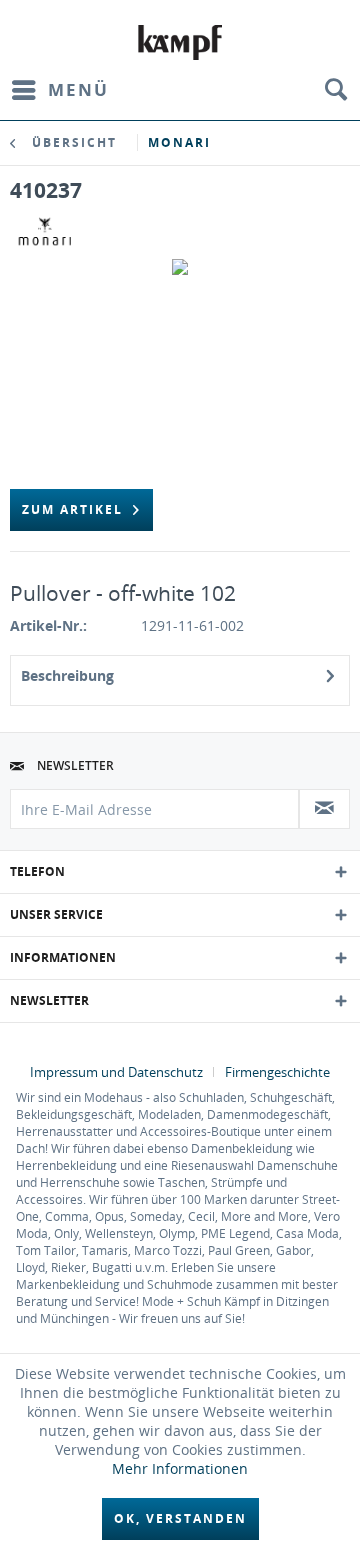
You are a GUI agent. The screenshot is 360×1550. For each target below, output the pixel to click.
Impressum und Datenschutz (116, 1072)
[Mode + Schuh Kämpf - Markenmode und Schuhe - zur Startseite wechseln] (180, 42)
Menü (78, 89)
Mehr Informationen (180, 1468)
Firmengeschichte (277, 1072)
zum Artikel (72, 509)
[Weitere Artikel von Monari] (45, 231)
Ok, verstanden (180, 1518)
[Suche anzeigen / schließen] (335, 90)
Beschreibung (67, 675)
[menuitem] (59, 90)
